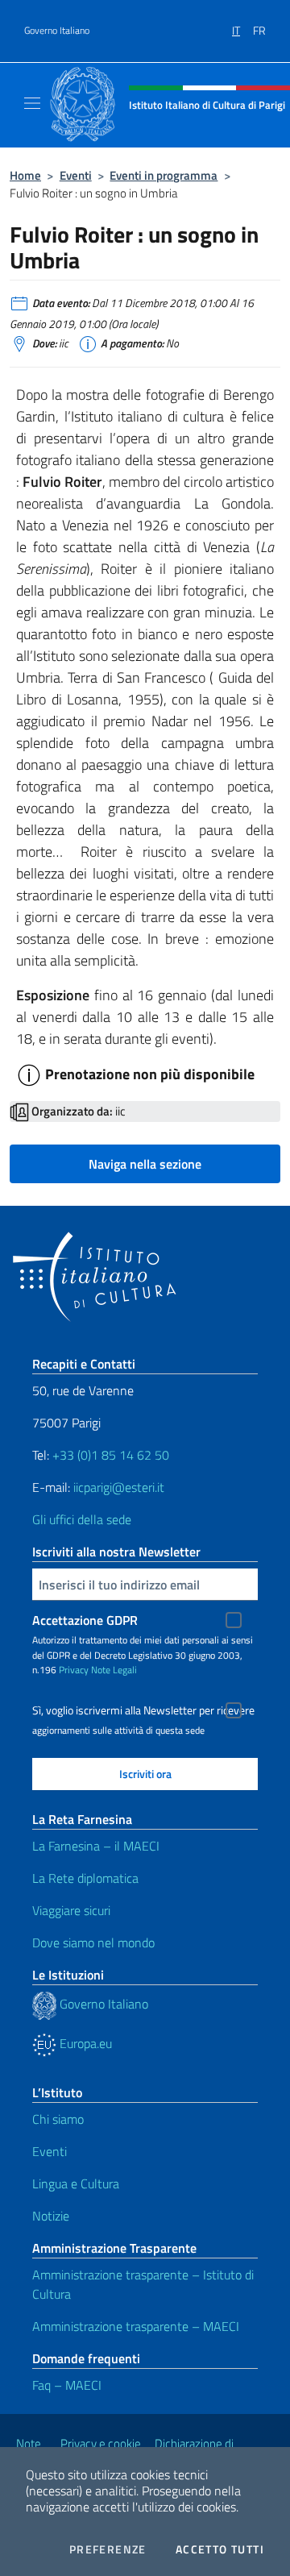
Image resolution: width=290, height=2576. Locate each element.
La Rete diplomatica (85, 1878)
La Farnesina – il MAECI (96, 1846)
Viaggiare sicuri (71, 1910)
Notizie (51, 2216)
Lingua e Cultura (76, 2183)
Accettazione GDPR (85, 1620)
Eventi (76, 175)
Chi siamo (58, 2119)
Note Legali (114, 1670)
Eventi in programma (164, 175)
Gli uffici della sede (82, 1519)
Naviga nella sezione (145, 1164)
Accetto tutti (220, 2549)
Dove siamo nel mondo (93, 1942)
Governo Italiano (57, 31)
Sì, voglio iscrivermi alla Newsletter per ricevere (143, 1710)
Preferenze (108, 2549)
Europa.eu (84, 2043)
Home (25, 175)
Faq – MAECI (67, 2385)
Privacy (74, 1670)
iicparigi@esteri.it (119, 1487)
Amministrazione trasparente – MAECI (136, 2326)
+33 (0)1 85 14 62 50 (111, 1455)
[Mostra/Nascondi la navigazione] (32, 103)
